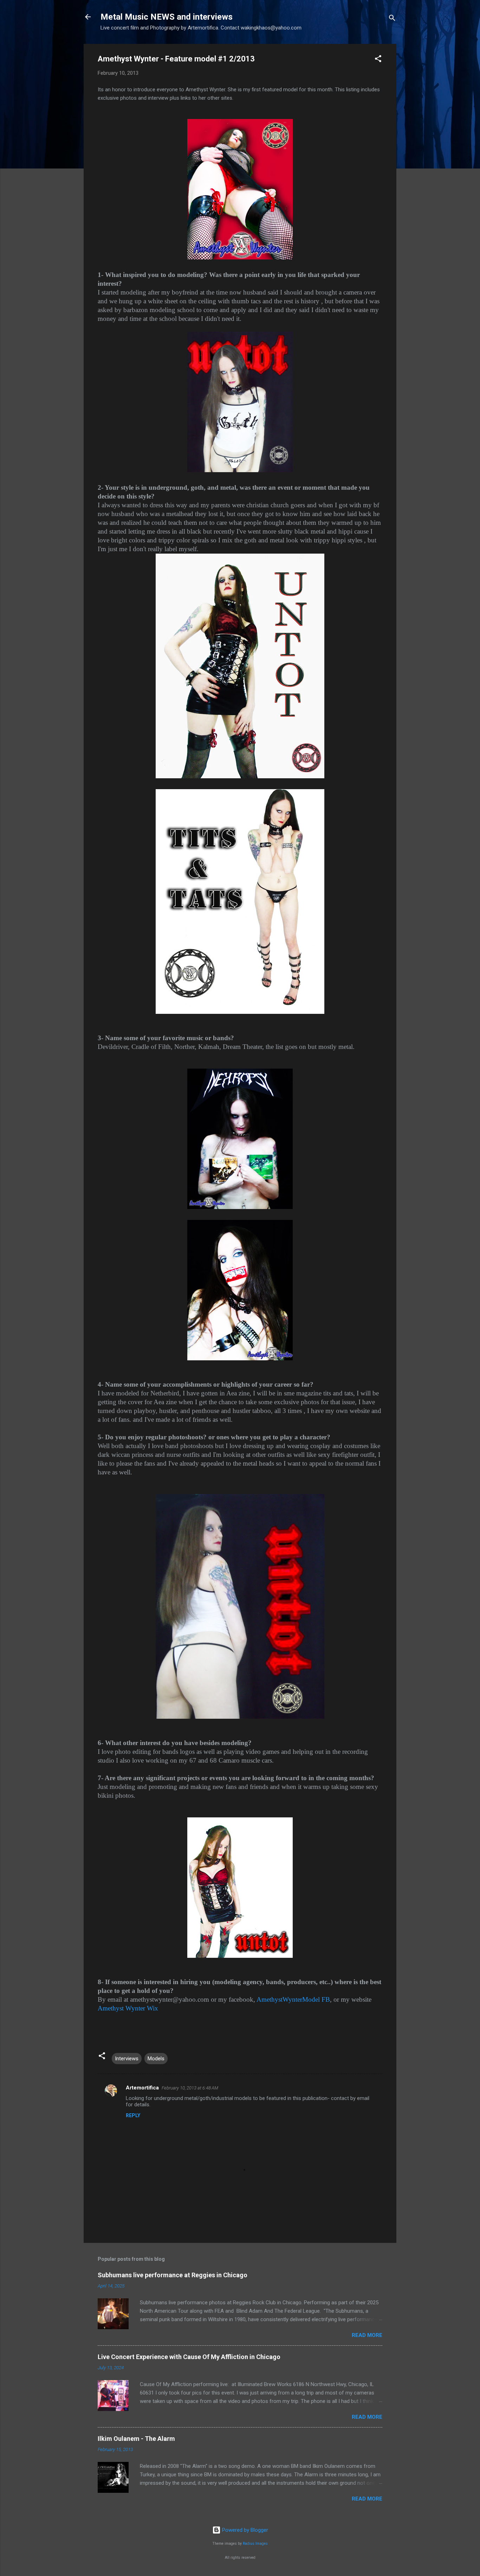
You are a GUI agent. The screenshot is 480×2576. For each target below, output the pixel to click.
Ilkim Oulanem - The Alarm (136, 2439)
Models (156, 2059)
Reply (133, 2115)
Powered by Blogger (244, 2530)
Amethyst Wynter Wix (128, 2008)
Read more (367, 2335)
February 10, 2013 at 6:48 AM (190, 2088)
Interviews (127, 2059)
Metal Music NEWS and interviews (167, 17)
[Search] (392, 19)
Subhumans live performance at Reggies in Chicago (173, 2275)
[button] (378, 60)
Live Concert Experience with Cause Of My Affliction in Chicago (189, 2357)
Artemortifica (142, 2088)
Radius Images (255, 2544)
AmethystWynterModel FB (293, 1999)
